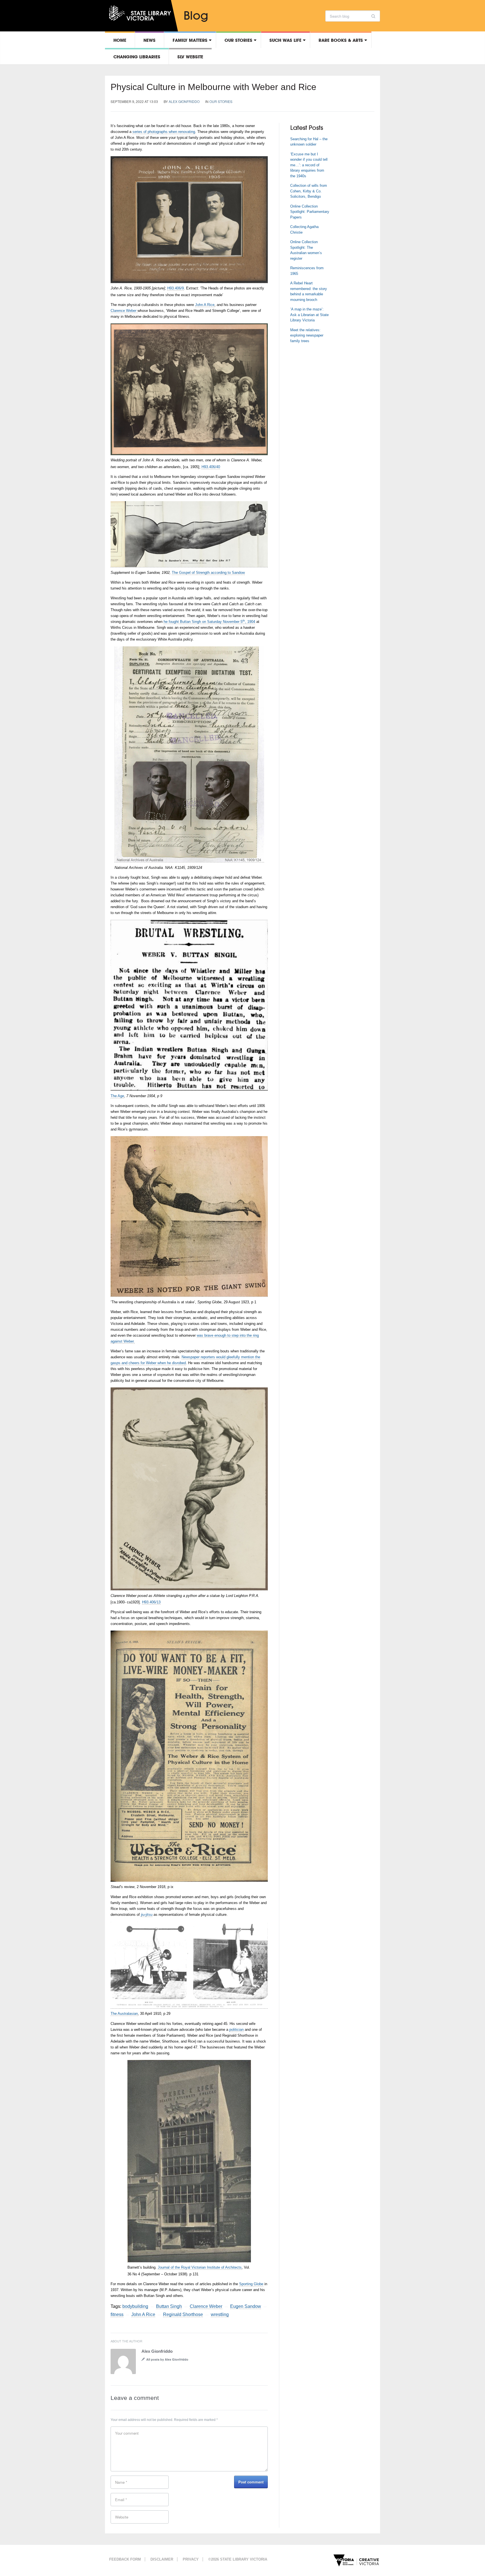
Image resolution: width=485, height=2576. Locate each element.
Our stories (238, 40)
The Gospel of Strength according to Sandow (208, 573)
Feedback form (125, 2559)
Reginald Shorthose (183, 2314)
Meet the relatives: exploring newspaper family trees (307, 335)
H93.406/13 (151, 1602)
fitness (117, 2314)
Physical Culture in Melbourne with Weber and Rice (213, 87)
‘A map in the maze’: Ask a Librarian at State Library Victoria (309, 315)
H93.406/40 (211, 467)
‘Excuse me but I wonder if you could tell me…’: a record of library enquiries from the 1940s (309, 165)
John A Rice (205, 305)
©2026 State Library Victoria (238, 2559)
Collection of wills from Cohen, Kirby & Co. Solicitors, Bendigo (309, 191)
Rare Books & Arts (341, 40)
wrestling (220, 2314)
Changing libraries (137, 57)
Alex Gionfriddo (184, 101)
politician (236, 2030)
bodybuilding (135, 2306)
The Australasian (124, 2014)
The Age (117, 1096)
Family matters (190, 40)
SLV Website (190, 57)
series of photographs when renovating (164, 132)
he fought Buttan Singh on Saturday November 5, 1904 (209, 622)
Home (120, 40)
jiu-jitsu (147, 1915)
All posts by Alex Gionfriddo (167, 2359)
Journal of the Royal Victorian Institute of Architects (200, 2267)
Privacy (191, 2559)
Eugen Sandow (246, 2306)
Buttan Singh (169, 2306)
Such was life (285, 40)
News (149, 40)
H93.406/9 (176, 288)
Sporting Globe (251, 2284)
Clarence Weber (124, 311)
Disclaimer (162, 2559)
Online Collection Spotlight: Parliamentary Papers (310, 212)
